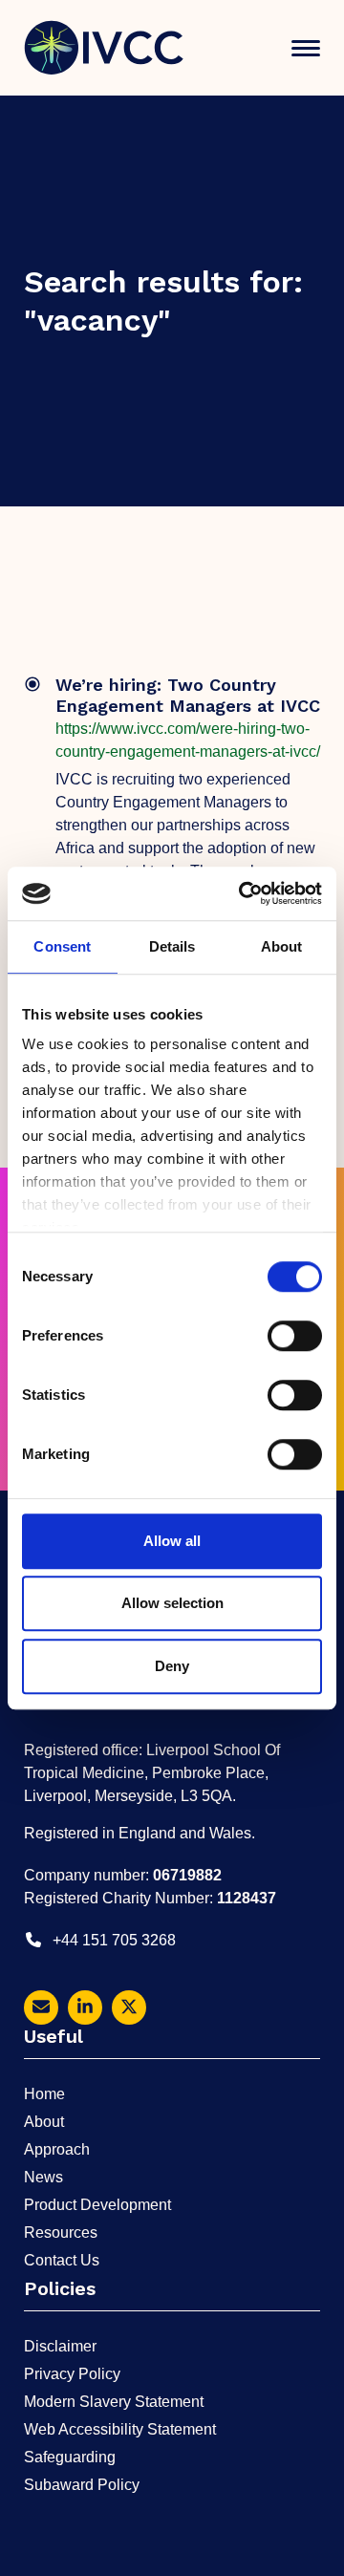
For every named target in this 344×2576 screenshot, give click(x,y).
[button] (306, 48)
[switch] (295, 1336)
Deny (172, 1666)
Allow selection (172, 1603)
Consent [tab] (62, 946)
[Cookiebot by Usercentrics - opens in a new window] (243, 893)
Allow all (172, 1541)
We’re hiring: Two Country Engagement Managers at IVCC (188, 696)
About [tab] (282, 946)
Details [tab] (172, 946)
